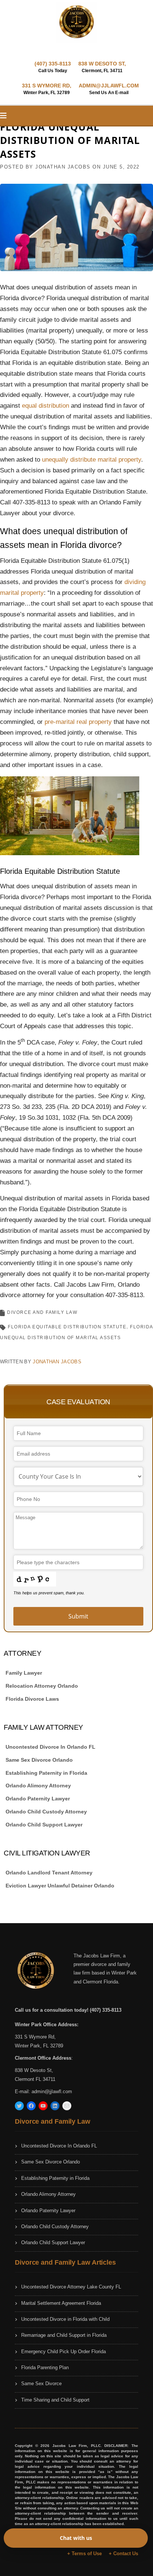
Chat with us (76, 2538)
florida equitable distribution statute (67, 1327)
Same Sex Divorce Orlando (39, 1760)
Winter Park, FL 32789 (39, 2046)
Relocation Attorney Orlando (42, 1686)
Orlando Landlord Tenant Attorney (49, 1873)
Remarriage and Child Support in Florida (64, 2335)
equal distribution (45, 406)
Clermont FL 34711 (35, 2079)
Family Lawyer (24, 1673)
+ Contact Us (123, 2553)
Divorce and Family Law (42, 1312)
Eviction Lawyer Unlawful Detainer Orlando (60, 1886)
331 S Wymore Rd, (35, 2037)
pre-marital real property (78, 722)
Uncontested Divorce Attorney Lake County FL (71, 2287)
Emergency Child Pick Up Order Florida (64, 2352)
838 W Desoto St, (34, 2070)
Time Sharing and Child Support (55, 2400)
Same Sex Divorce (41, 2383)
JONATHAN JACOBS (63, 167)
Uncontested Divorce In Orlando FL (51, 1747)
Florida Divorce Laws (32, 1699)
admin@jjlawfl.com (52, 2091)
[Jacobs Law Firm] (76, 22)
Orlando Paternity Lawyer (38, 1799)
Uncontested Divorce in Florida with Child (65, 2319)
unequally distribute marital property (92, 460)
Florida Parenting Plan (45, 2368)
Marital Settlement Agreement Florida (61, 2303)
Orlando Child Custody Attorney (46, 1812)
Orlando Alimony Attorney (38, 1786)
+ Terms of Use (84, 2553)
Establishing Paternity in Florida (46, 1773)
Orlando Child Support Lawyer (44, 1825)
